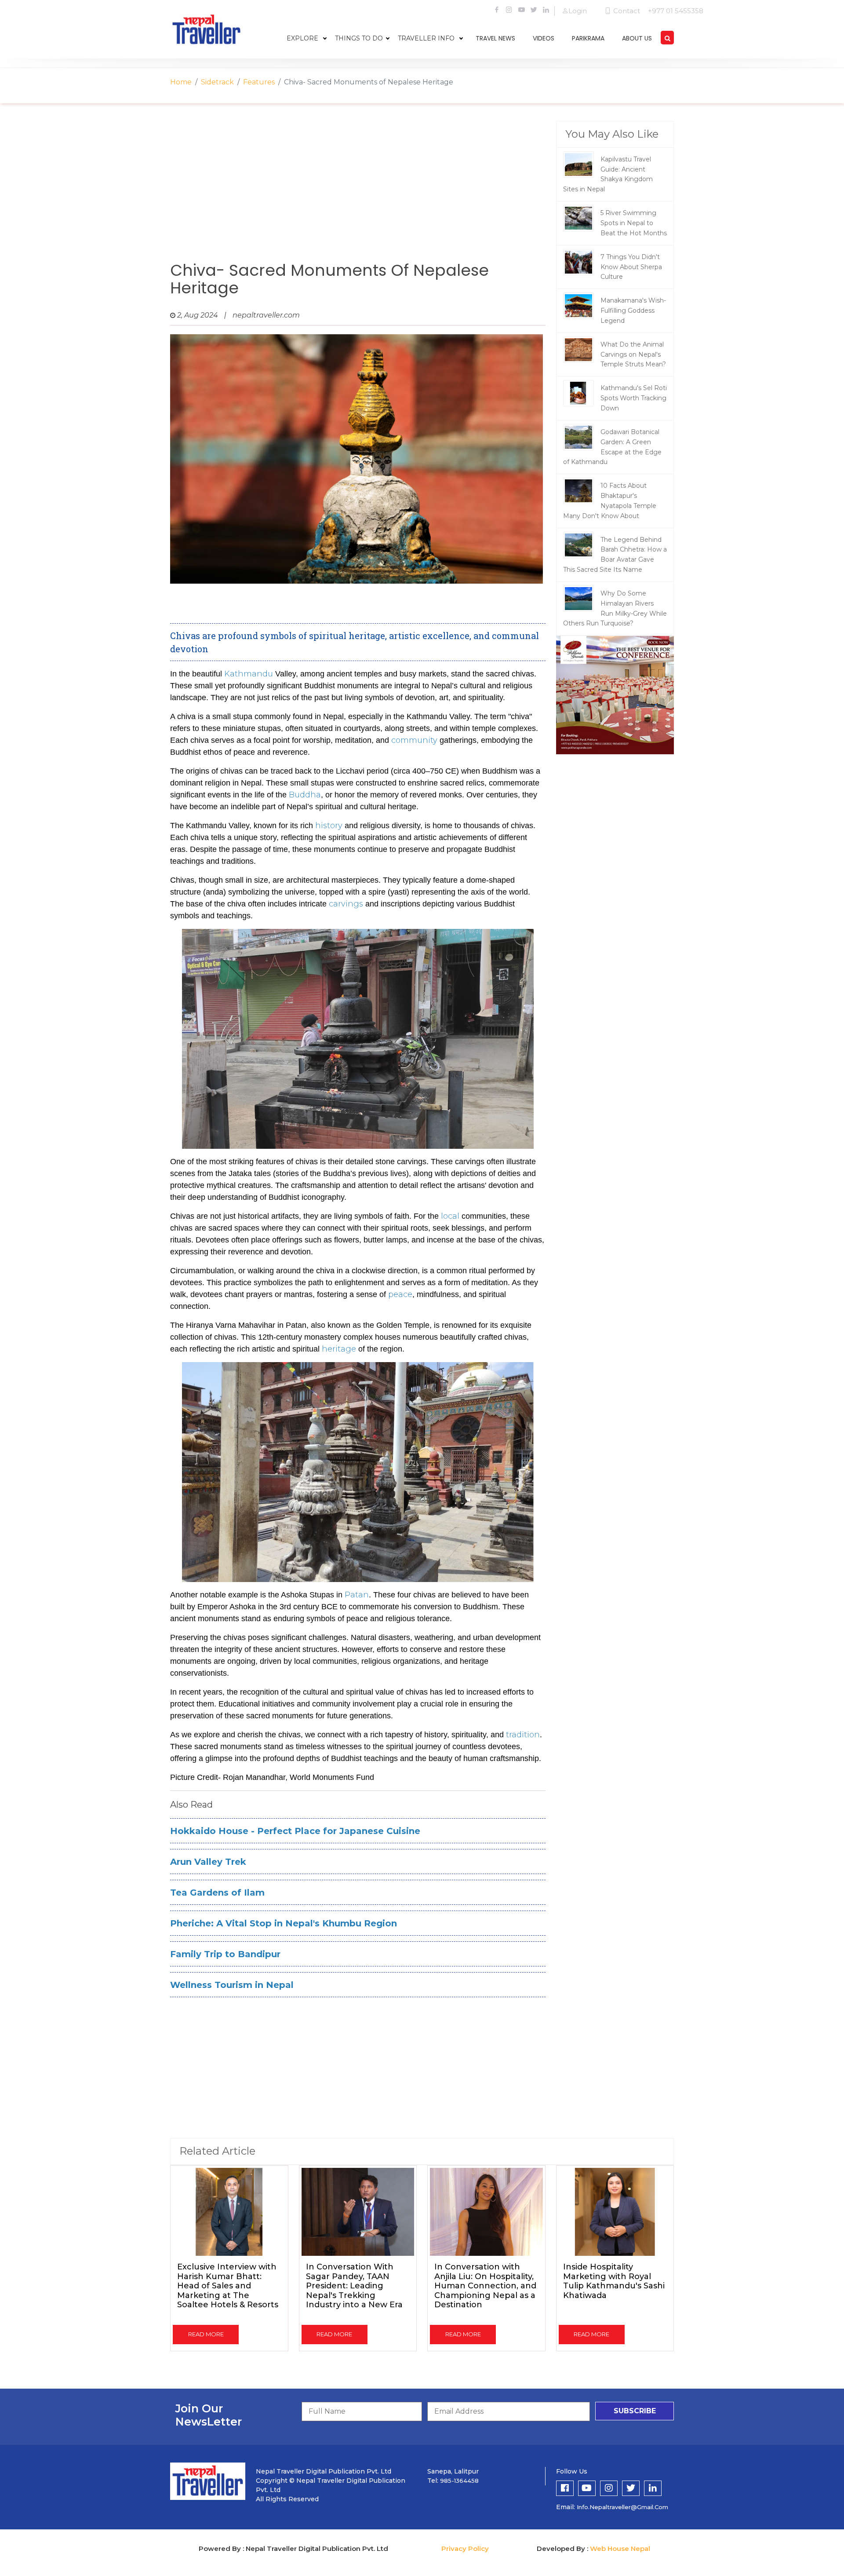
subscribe (635, 2411)
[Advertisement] (358, 191)
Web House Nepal (620, 2549)
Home (181, 82)
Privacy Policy (465, 2549)
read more (206, 2334)
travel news (495, 38)
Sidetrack (217, 82)
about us (637, 38)
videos (544, 38)
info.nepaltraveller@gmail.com (622, 2507)
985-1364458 (459, 2481)
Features (259, 82)
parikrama (588, 38)
